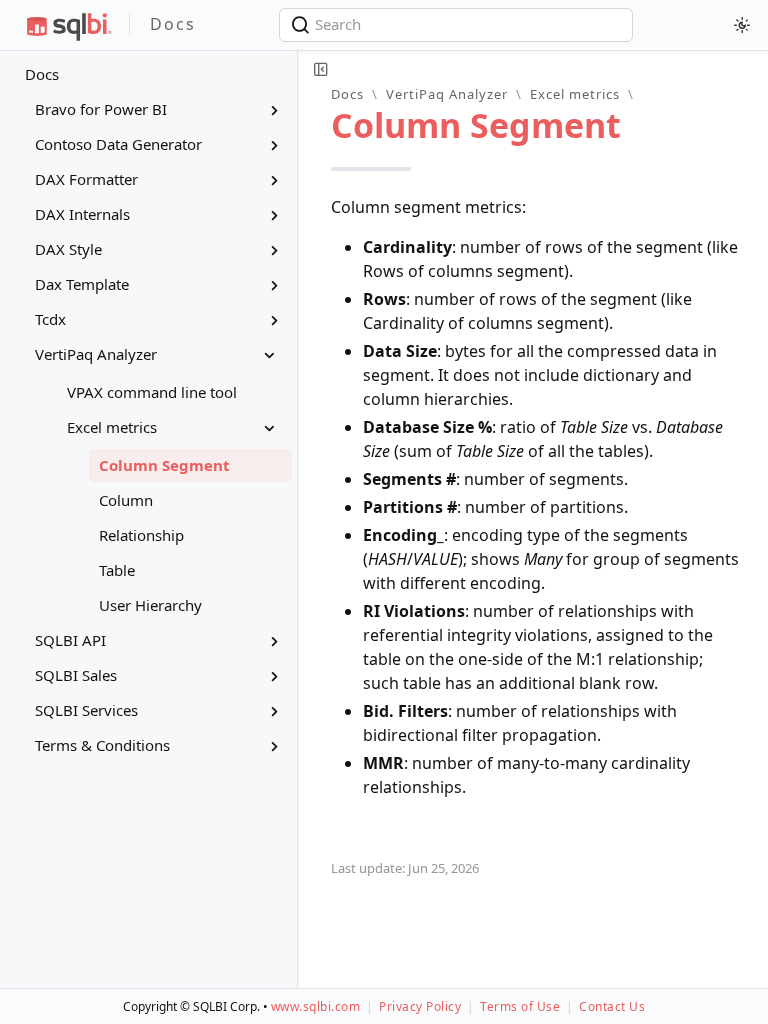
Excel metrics (575, 94)
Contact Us (612, 1006)
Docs (42, 74)
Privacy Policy (420, 1006)
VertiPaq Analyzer (447, 94)
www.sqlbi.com (316, 1006)
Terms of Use (520, 1006)
